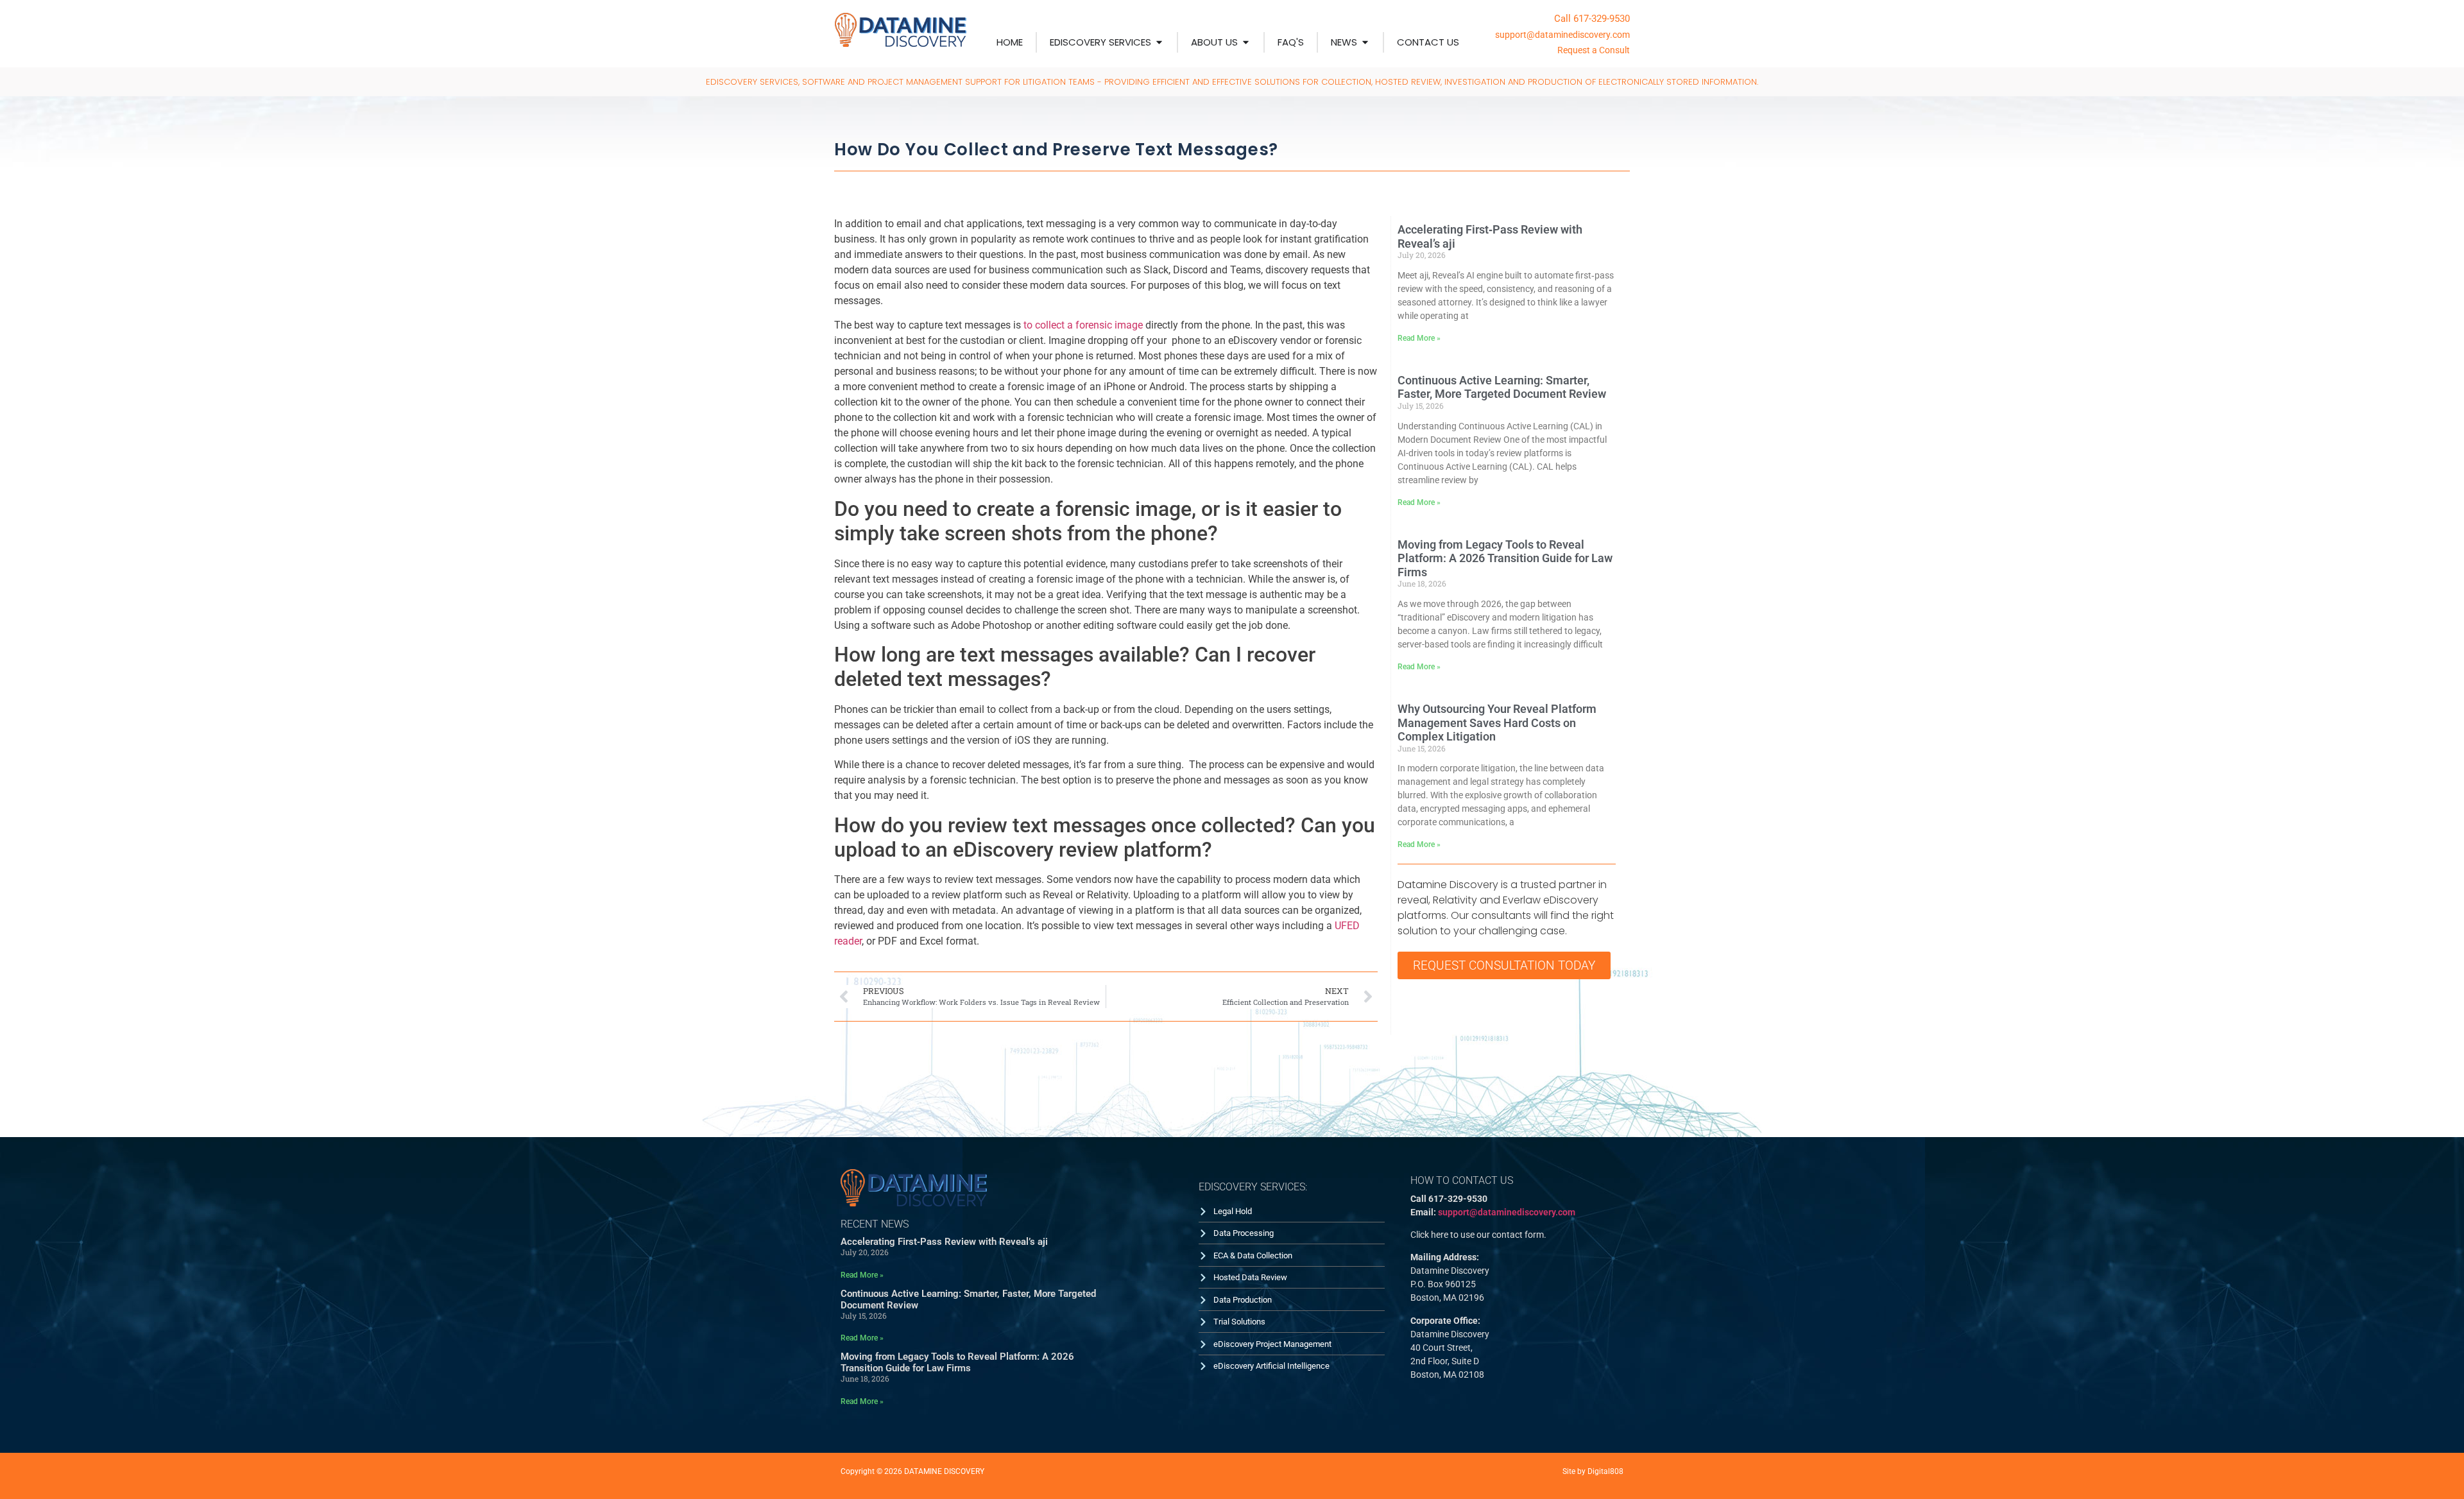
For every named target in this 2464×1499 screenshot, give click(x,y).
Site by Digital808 (1593, 1471)
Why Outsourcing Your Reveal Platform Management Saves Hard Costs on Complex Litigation (1497, 723)
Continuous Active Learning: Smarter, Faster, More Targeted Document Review (1502, 387)
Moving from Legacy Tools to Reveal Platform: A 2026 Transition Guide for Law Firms (1505, 558)
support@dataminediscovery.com (1562, 35)
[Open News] (1365, 43)
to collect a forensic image (1083, 325)
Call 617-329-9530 (1592, 19)
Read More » (1419, 338)
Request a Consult (1594, 50)
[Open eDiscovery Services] (1159, 43)
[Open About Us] (1246, 43)
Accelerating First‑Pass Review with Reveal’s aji (944, 1242)
